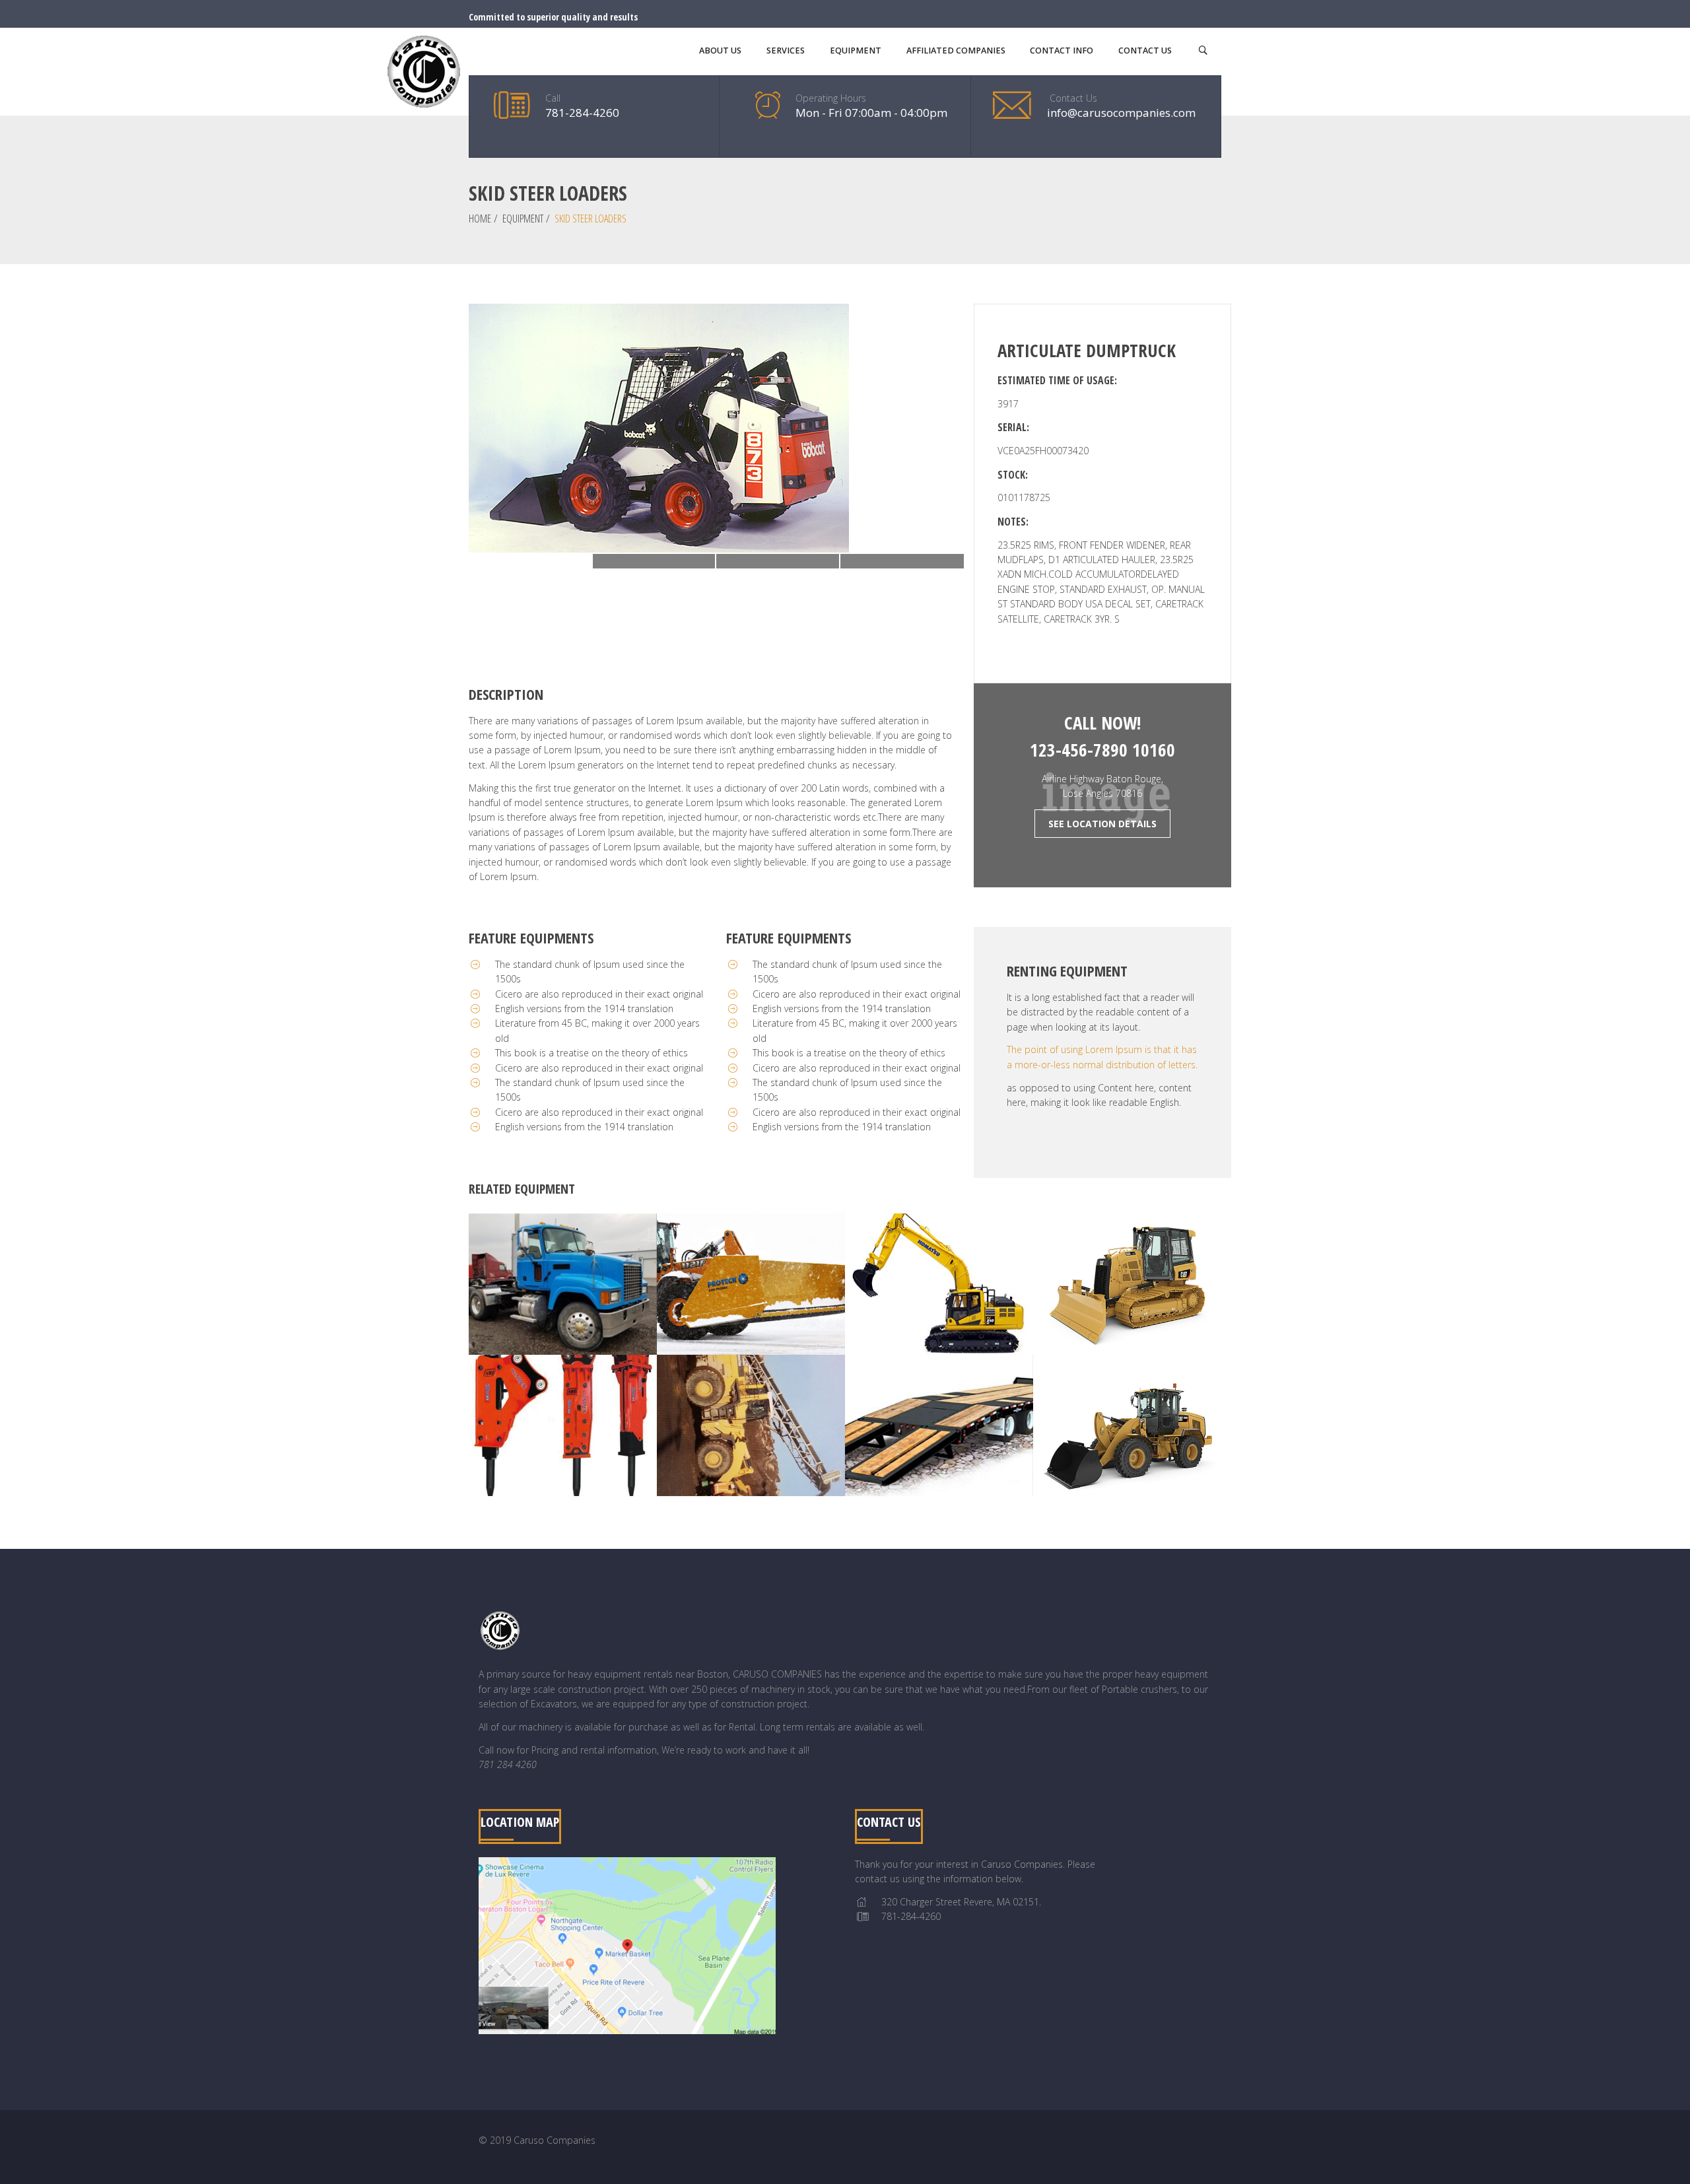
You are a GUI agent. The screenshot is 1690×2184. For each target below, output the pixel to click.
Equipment (523, 219)
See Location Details (1102, 824)
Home (480, 219)
